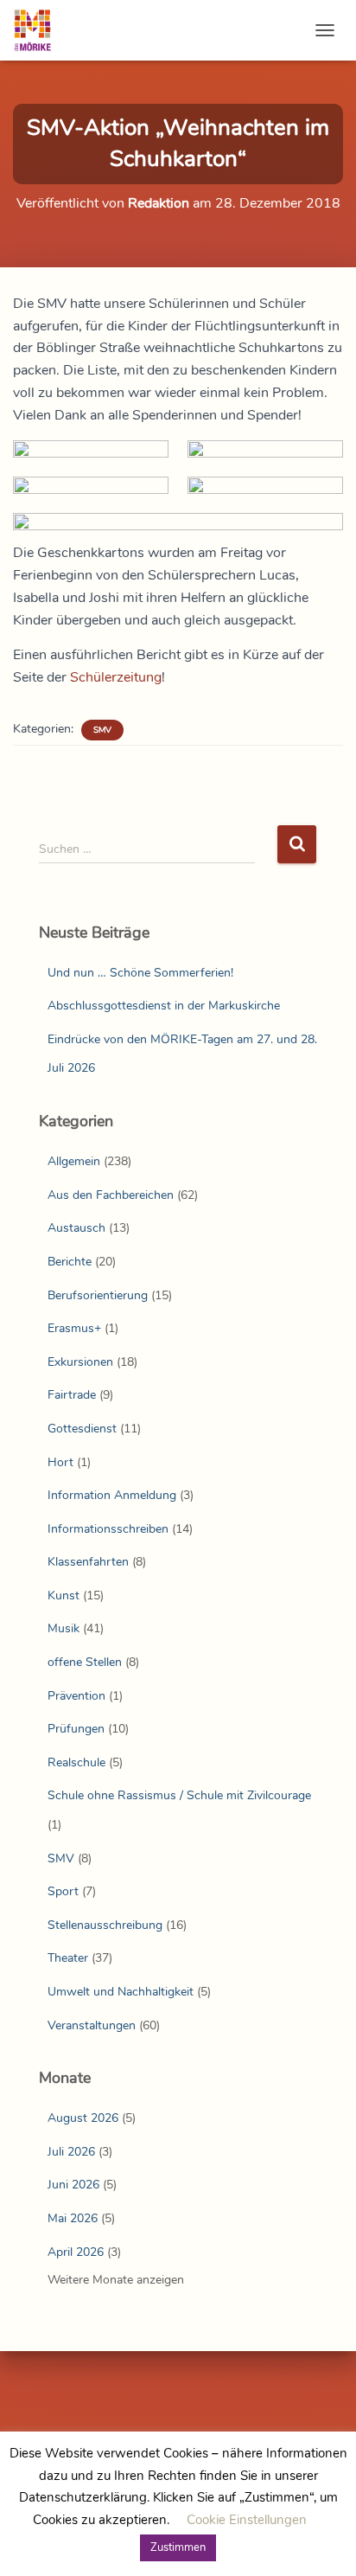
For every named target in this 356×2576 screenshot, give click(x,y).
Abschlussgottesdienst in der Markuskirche (164, 1006)
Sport (63, 1891)
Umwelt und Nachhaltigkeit (121, 1992)
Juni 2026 (73, 2185)
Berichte (70, 1262)
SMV (102, 730)
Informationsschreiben (108, 1529)
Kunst (64, 1596)
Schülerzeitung (116, 677)
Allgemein (74, 1161)
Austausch (76, 1228)
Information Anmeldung (112, 1495)
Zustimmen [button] (178, 2547)
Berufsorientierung (98, 1295)
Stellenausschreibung (105, 1925)
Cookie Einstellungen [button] (247, 2520)
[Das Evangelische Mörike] (39, 30)
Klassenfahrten (88, 1562)
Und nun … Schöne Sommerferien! (140, 973)
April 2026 (76, 2252)
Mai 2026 (73, 2218)
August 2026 (83, 2118)
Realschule (76, 1762)
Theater (68, 1958)
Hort (60, 1462)
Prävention (76, 1696)
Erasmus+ (74, 1328)
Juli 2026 (71, 2152)
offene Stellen (85, 1662)
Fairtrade (72, 1395)
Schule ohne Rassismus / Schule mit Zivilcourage (179, 1795)
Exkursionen (80, 1362)
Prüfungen (76, 1729)
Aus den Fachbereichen (111, 1195)
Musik (64, 1628)
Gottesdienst (82, 1429)
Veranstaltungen (92, 2025)
